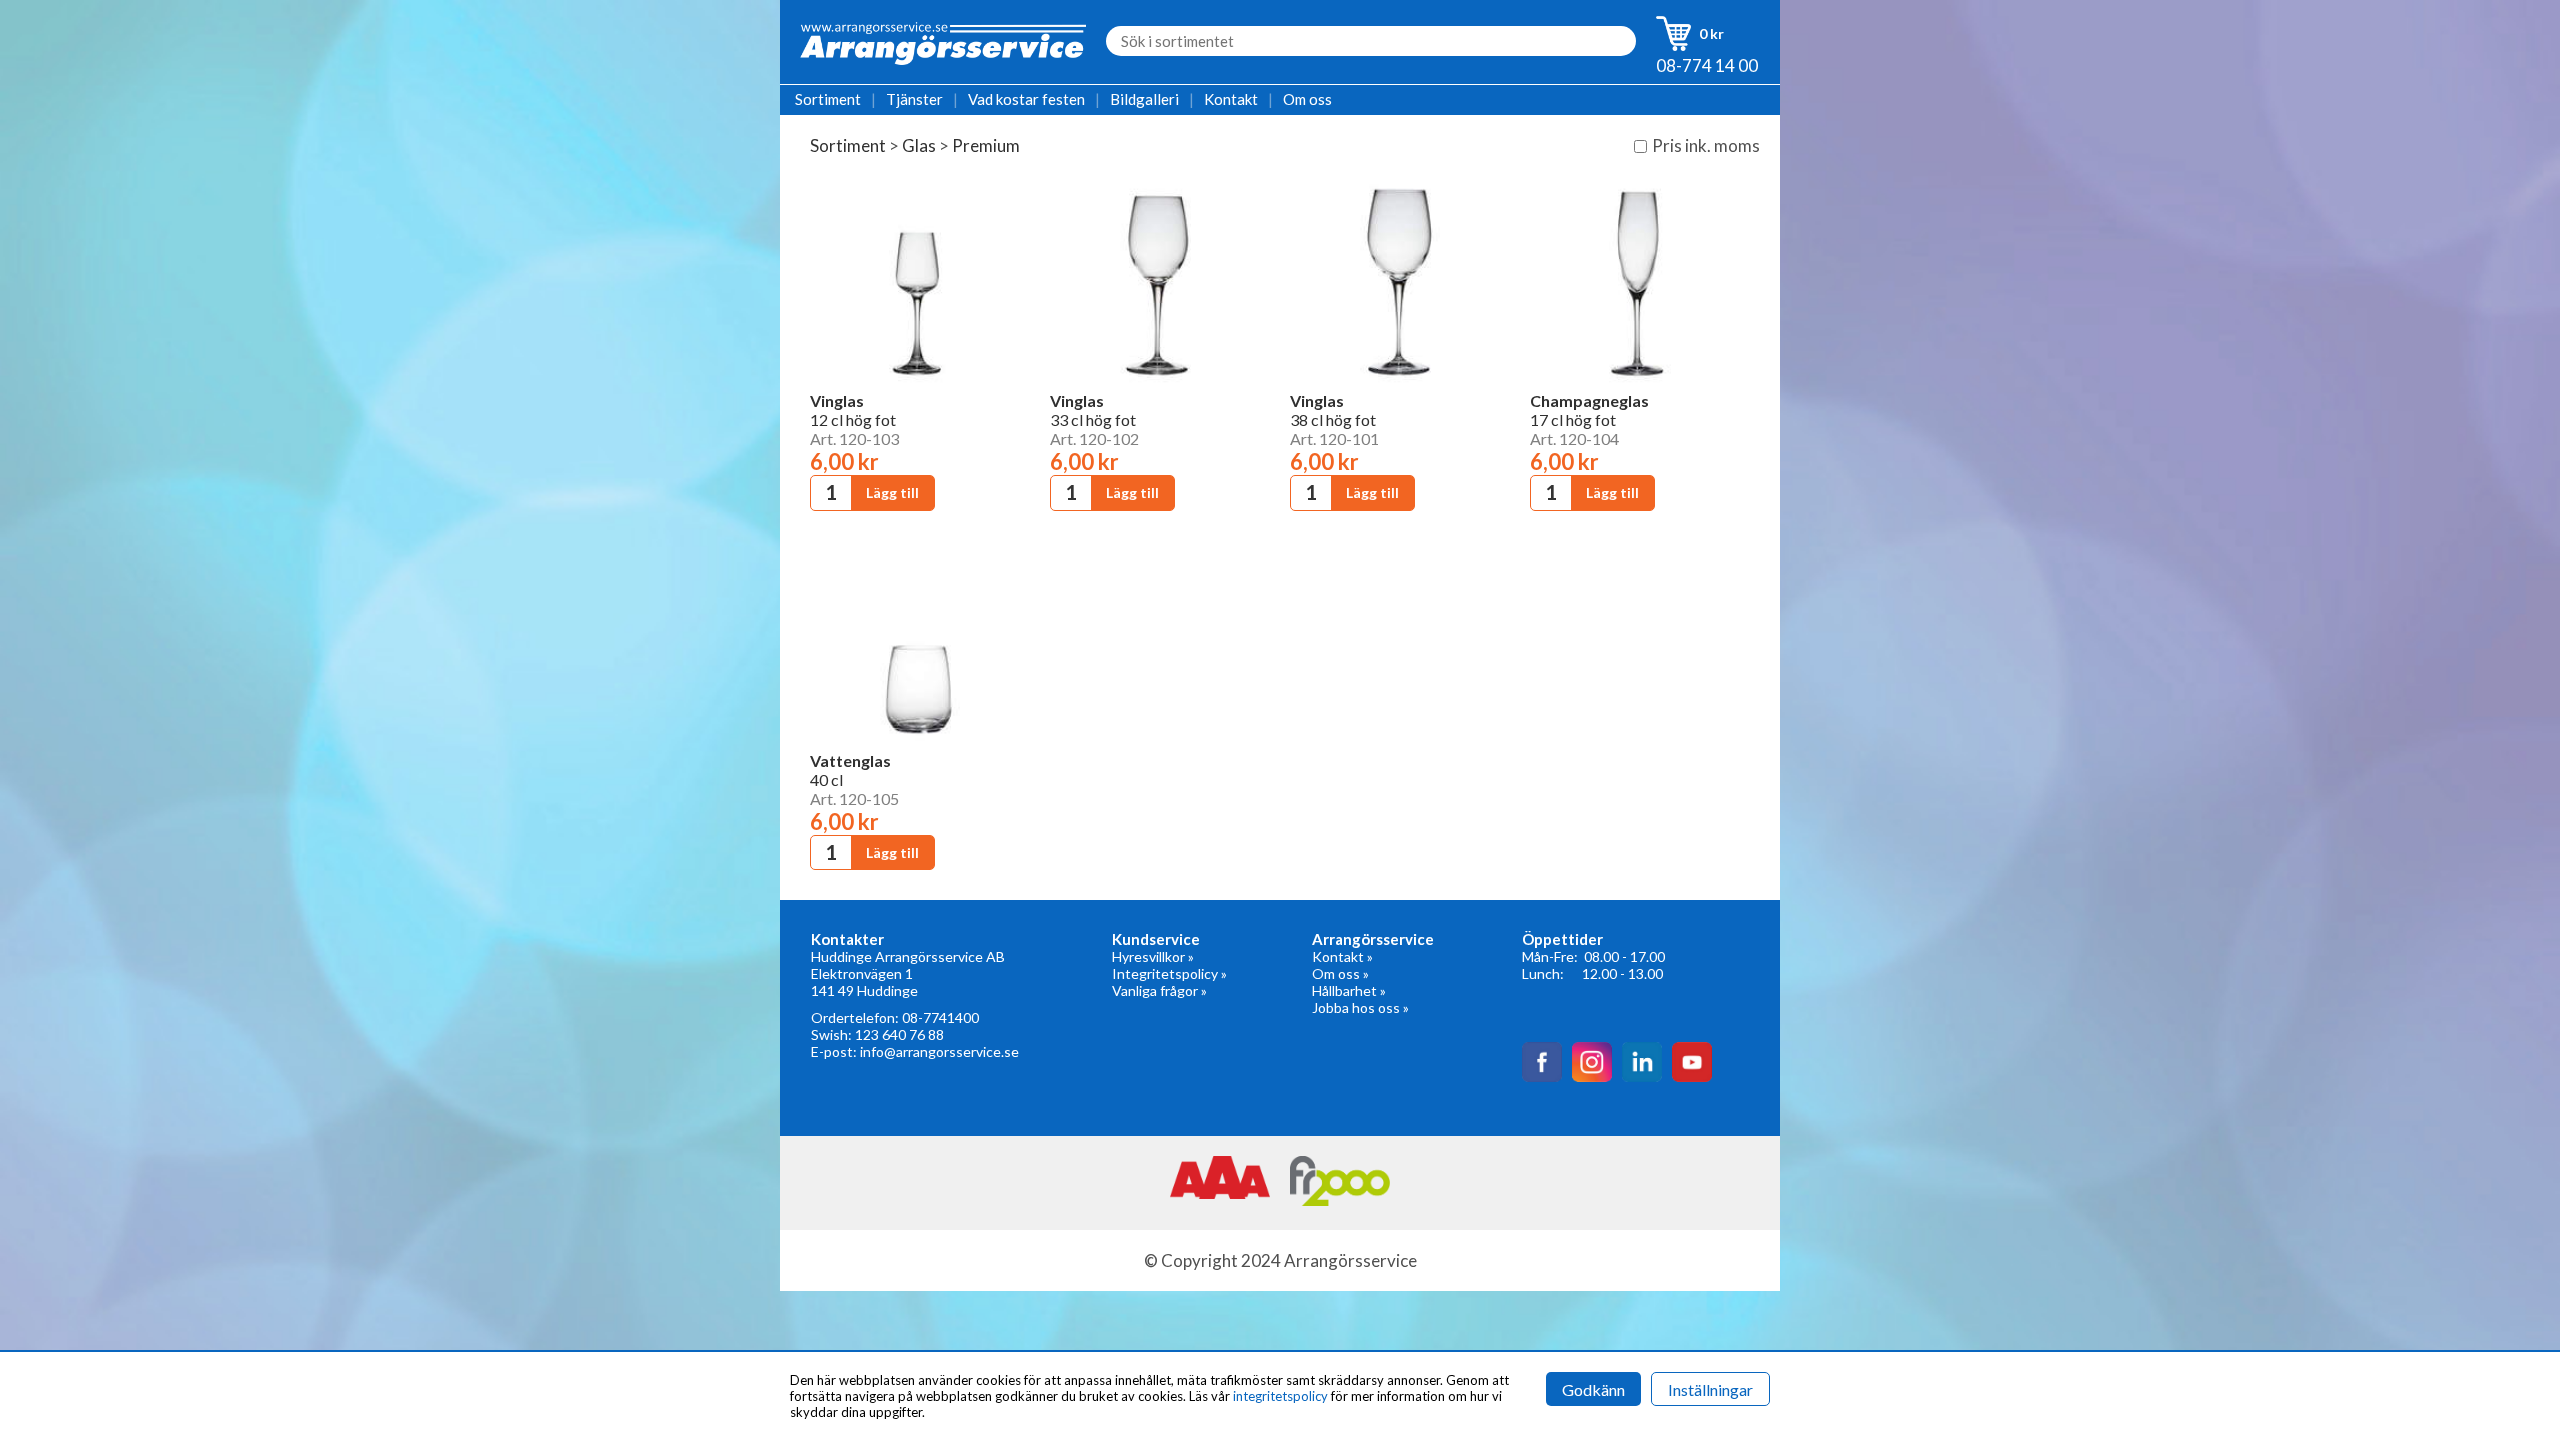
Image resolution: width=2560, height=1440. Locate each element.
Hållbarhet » (1349, 990)
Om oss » (1340, 973)
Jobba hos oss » (1360, 1007)
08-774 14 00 (1707, 65)
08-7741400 (940, 1017)
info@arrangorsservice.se (939, 1051)
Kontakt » (1342, 956)
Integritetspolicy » (1169, 973)
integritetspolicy (1280, 1396)
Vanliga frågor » (1159, 990)
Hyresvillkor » (1153, 956)
